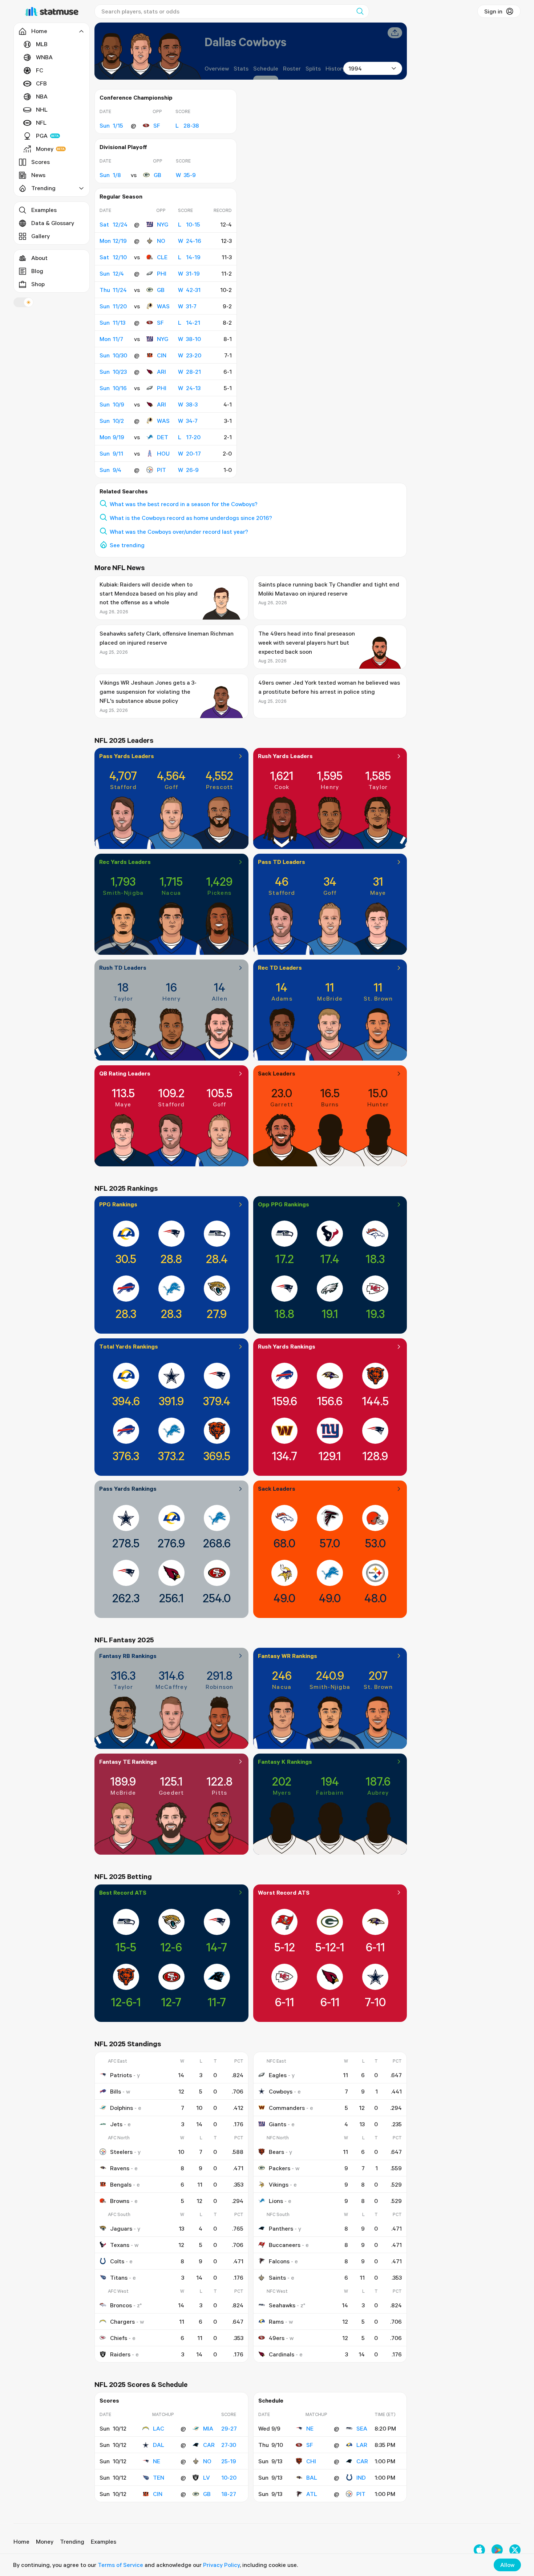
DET (163, 437)
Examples (44, 210)
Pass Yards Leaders (127, 756)
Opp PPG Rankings (284, 1204)
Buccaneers (285, 2245)
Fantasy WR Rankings (288, 1656)
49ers (277, 2338)
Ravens (120, 2168)
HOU (163, 453)
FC (40, 70)
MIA (208, 2428)
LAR (362, 2445)
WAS (163, 306)
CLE (162, 257)
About (39, 258)
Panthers (281, 2228)
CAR (209, 2445)
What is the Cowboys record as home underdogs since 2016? (191, 518)
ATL (312, 2494)
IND (361, 2477)
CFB (41, 83)
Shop (38, 284)
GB (157, 175)
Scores (41, 162)
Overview (217, 68)
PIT (161, 470)
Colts (117, 2261)
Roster (292, 68)
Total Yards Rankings (129, 1346)
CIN (162, 355)
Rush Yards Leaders (285, 756)
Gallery (41, 236)
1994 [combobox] (355, 68)
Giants (278, 2124)
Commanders (287, 2108)
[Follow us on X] (515, 2550)
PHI (162, 273)
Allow (507, 2565)
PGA (42, 136)
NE (157, 2461)
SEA (362, 2428)
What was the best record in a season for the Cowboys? (184, 504)
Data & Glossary (53, 223)
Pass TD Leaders (282, 862)
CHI (311, 2461)
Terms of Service (120, 2565)
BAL (312, 2477)
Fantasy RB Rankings (128, 1656)
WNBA (44, 57)
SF (157, 125)
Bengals (121, 2184)
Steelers (121, 2152)
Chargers (122, 2321)
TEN (159, 2477)
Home (21, 2541)
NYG (163, 224)
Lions (276, 2201)
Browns (120, 2201)
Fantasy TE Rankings (128, 1762)
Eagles (278, 2075)
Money (45, 149)
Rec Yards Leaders (125, 862)
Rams (276, 2321)
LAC (159, 2428)
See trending (127, 545)
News (38, 175)
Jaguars (121, 2228)
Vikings (279, 2184)
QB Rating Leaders (125, 1073)
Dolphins (122, 2108)
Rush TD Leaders (123, 967)
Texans (120, 2245)
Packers (280, 2168)
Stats (241, 68)
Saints (277, 2277)
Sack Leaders (277, 1073)
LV (207, 2477)
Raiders (120, 2354)
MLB (42, 44)
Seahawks (282, 2305)
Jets (116, 2124)
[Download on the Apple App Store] (479, 2550)
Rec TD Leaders (280, 967)
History (335, 68)
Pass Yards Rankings (128, 1489)
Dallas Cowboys (245, 42)
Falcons (279, 2261)
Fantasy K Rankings (285, 1762)
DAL (159, 2445)
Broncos (121, 2305)
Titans (119, 2277)
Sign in (493, 11)
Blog (37, 271)
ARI (161, 372)
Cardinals (282, 2354)
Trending (72, 2541)
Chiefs (119, 2338)
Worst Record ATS (284, 1892)
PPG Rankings (118, 1204)
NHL (42, 109)
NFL (41, 123)
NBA (42, 96)
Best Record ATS (123, 1892)
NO (161, 241)
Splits (313, 68)
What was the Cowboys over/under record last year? (179, 532)
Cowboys (281, 2091)
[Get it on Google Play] (497, 2550)
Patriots (121, 2075)
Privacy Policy (221, 2565)
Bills (116, 2091)
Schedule (266, 68)
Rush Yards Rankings (287, 1346)
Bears (276, 2152)
